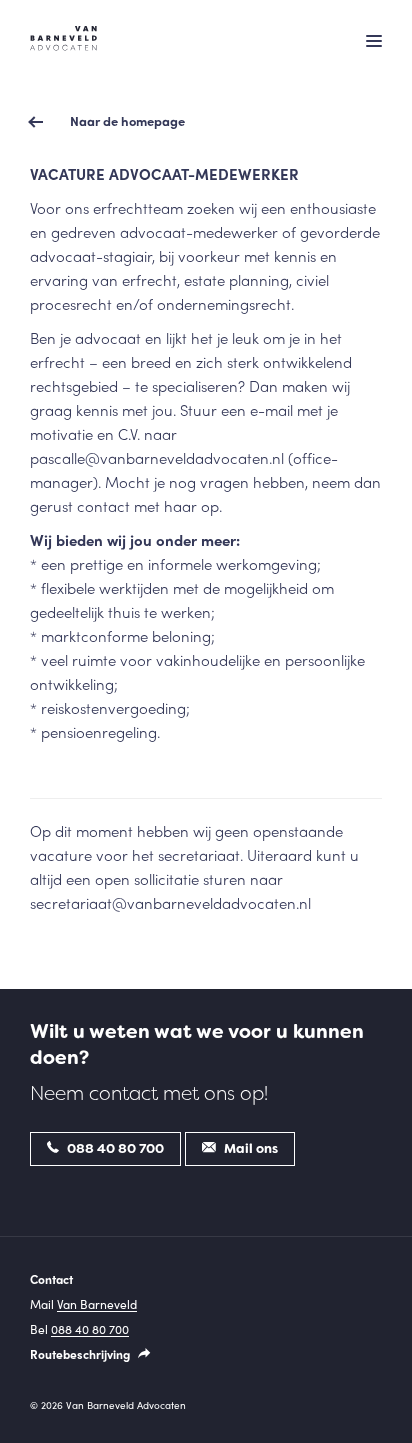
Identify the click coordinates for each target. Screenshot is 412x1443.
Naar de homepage (127, 120)
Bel (79, 1329)
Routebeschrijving (81, 1354)
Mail (83, 1304)
